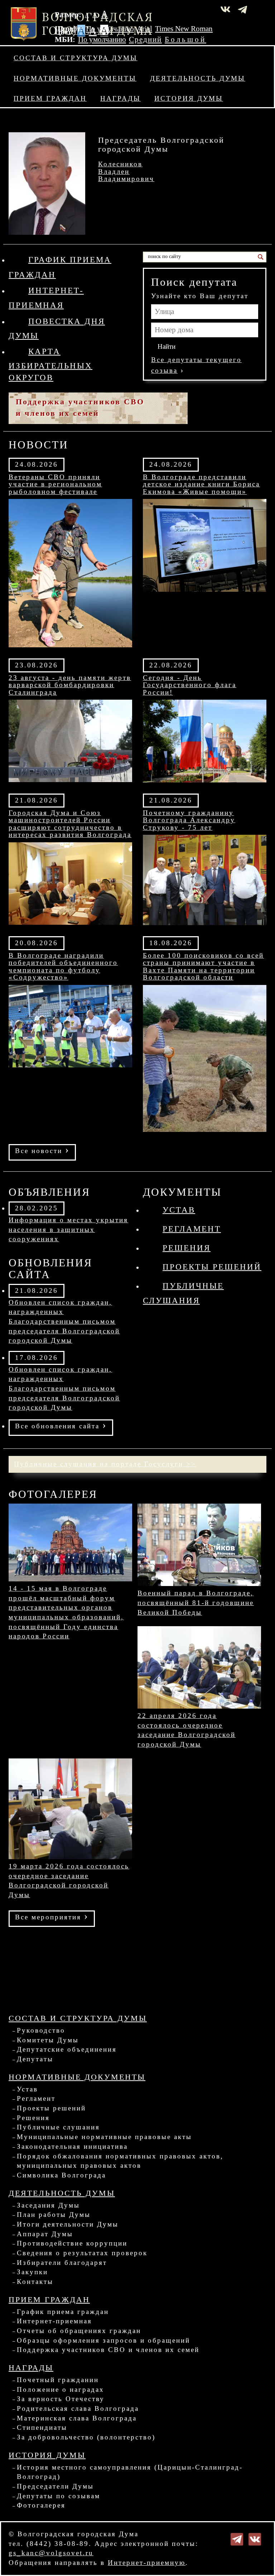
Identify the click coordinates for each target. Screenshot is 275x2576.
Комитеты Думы (48, 2040)
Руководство (41, 2030)
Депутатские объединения (67, 2049)
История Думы (189, 98)
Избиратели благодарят (62, 2263)
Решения (187, 1248)
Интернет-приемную (147, 2563)
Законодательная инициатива (72, 2146)
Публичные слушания (58, 2127)
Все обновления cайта (61, 1425)
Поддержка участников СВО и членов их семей (108, 2350)
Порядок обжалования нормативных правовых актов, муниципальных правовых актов (120, 2161)
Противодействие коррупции (72, 2243)
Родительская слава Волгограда (78, 2408)
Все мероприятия (52, 1916)
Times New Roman (184, 29)
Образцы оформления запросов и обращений (103, 2340)
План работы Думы (54, 2215)
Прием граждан (50, 98)
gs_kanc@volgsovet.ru (51, 2553)
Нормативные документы (75, 78)
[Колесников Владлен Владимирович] (47, 183)
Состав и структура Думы (76, 58)
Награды (120, 98)
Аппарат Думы (45, 2234)
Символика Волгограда (61, 2175)
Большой (185, 39)
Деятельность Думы (198, 78)
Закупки (32, 2272)
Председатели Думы (55, 2486)
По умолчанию (110, 29)
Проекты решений (212, 1267)
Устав (179, 1210)
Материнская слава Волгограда (77, 2418)
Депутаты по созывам (59, 2496)
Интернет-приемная (54, 2321)
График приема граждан (63, 2312)
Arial (144, 29)
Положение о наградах (61, 2389)
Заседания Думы (48, 2205)
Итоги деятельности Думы (68, 2224)
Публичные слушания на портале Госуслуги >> (105, 1464)
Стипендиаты (42, 2427)
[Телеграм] (237, 2539)
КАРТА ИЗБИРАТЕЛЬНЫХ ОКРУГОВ (50, 364)
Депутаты (35, 2059)
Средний (145, 39)
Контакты (35, 2282)
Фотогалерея (41, 2505)
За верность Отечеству (61, 2399)
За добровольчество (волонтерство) (86, 2437)
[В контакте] (255, 2539)
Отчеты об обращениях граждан (79, 2331)
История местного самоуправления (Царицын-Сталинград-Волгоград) (130, 2472)
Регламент (192, 1229)
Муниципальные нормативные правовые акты (104, 2137)
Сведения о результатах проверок (82, 2253)
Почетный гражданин (58, 2380)
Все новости (42, 1150)
